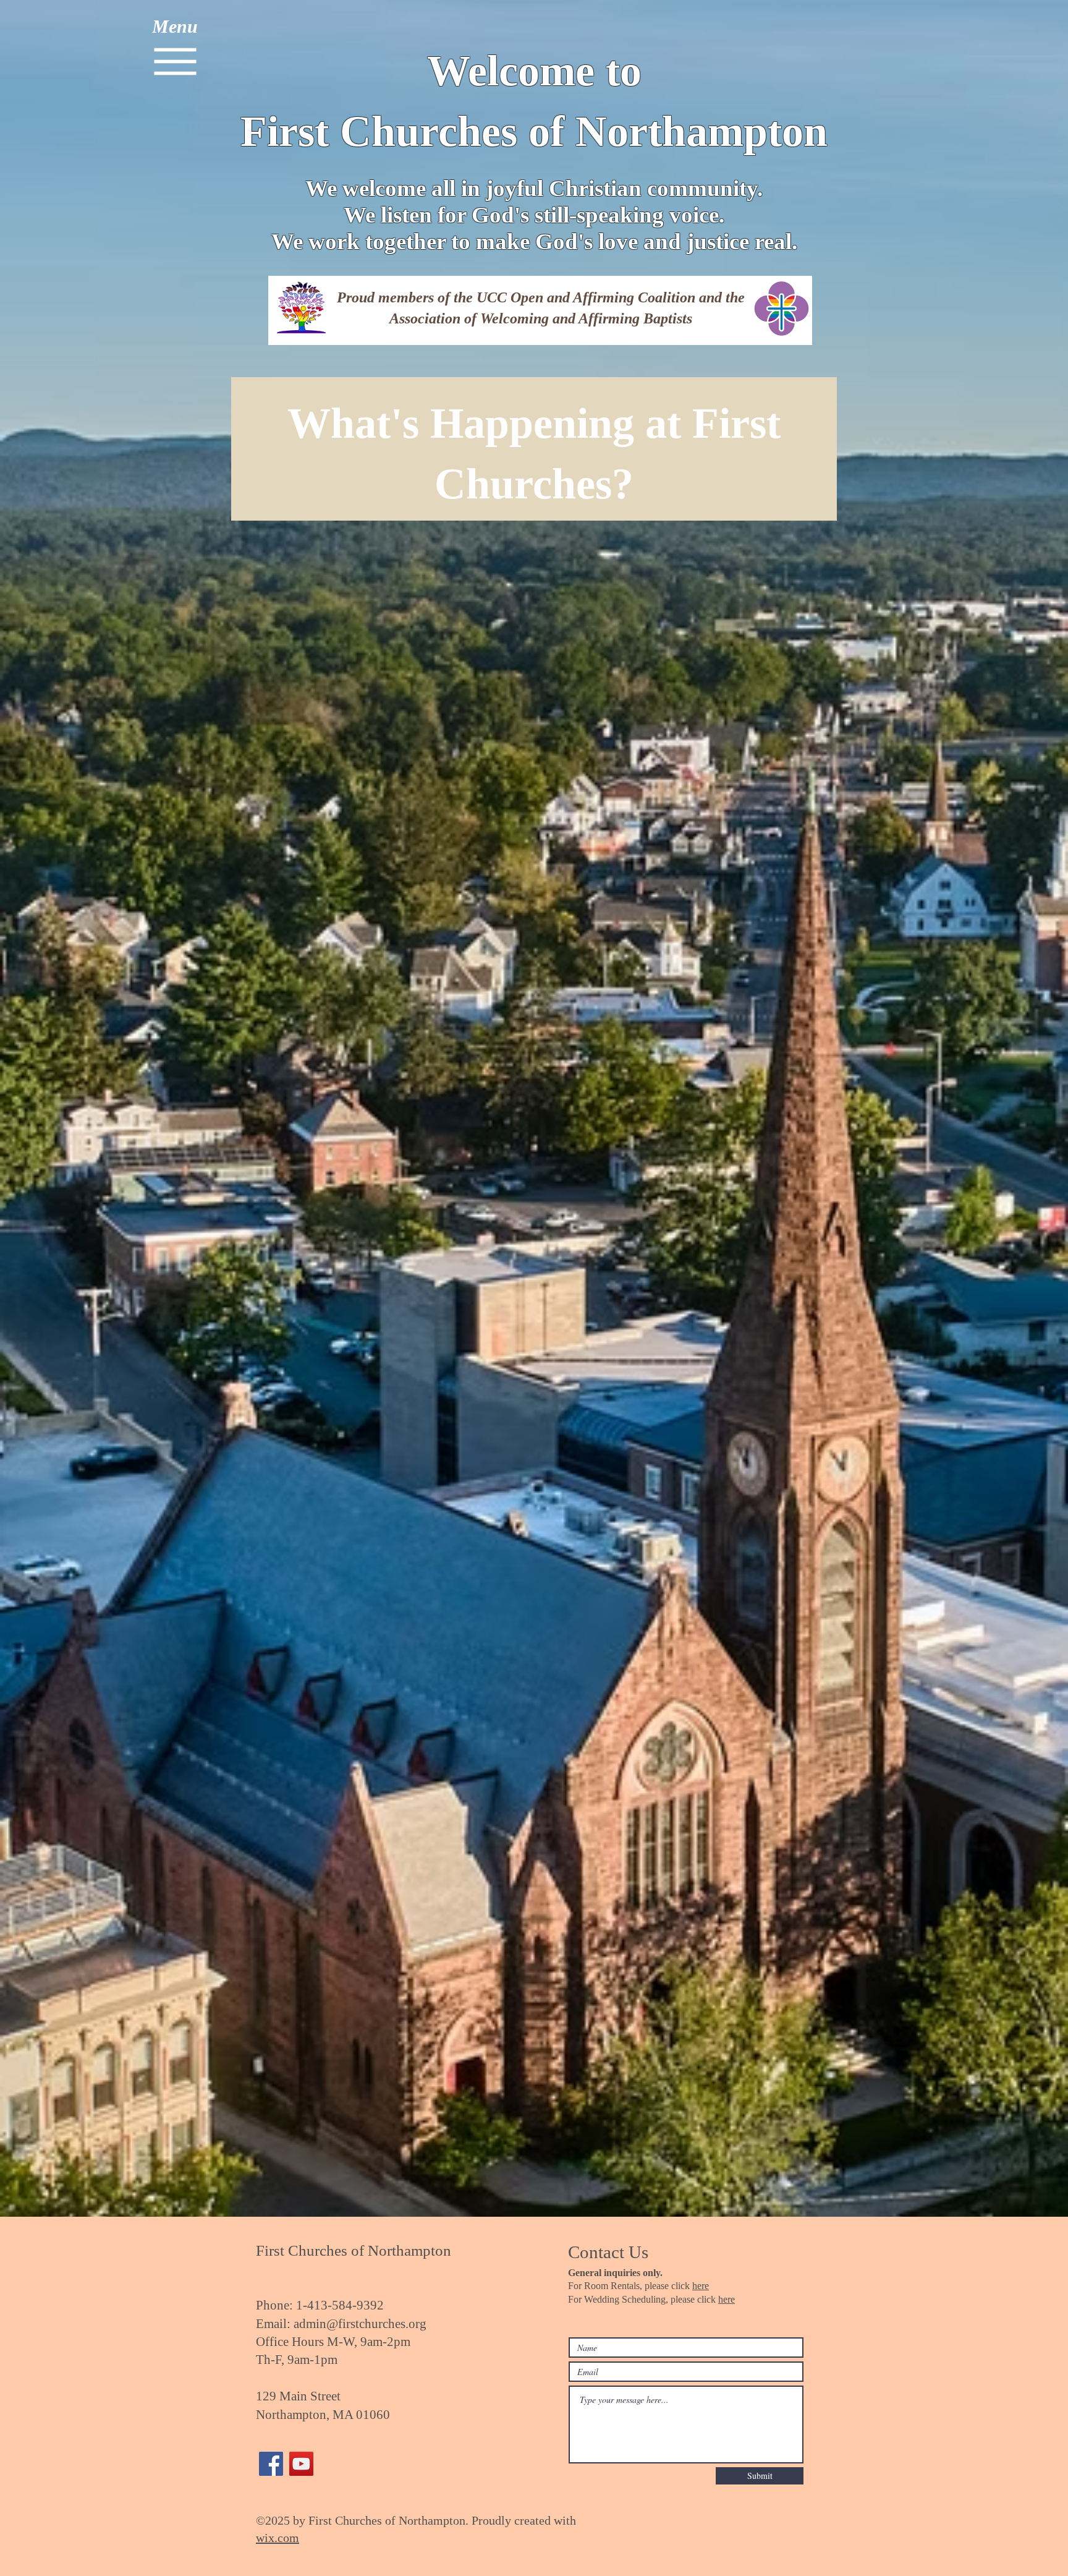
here (701, 2286)
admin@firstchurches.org (360, 2324)
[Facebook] (271, 2464)
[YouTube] (301, 2464)
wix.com (278, 2538)
